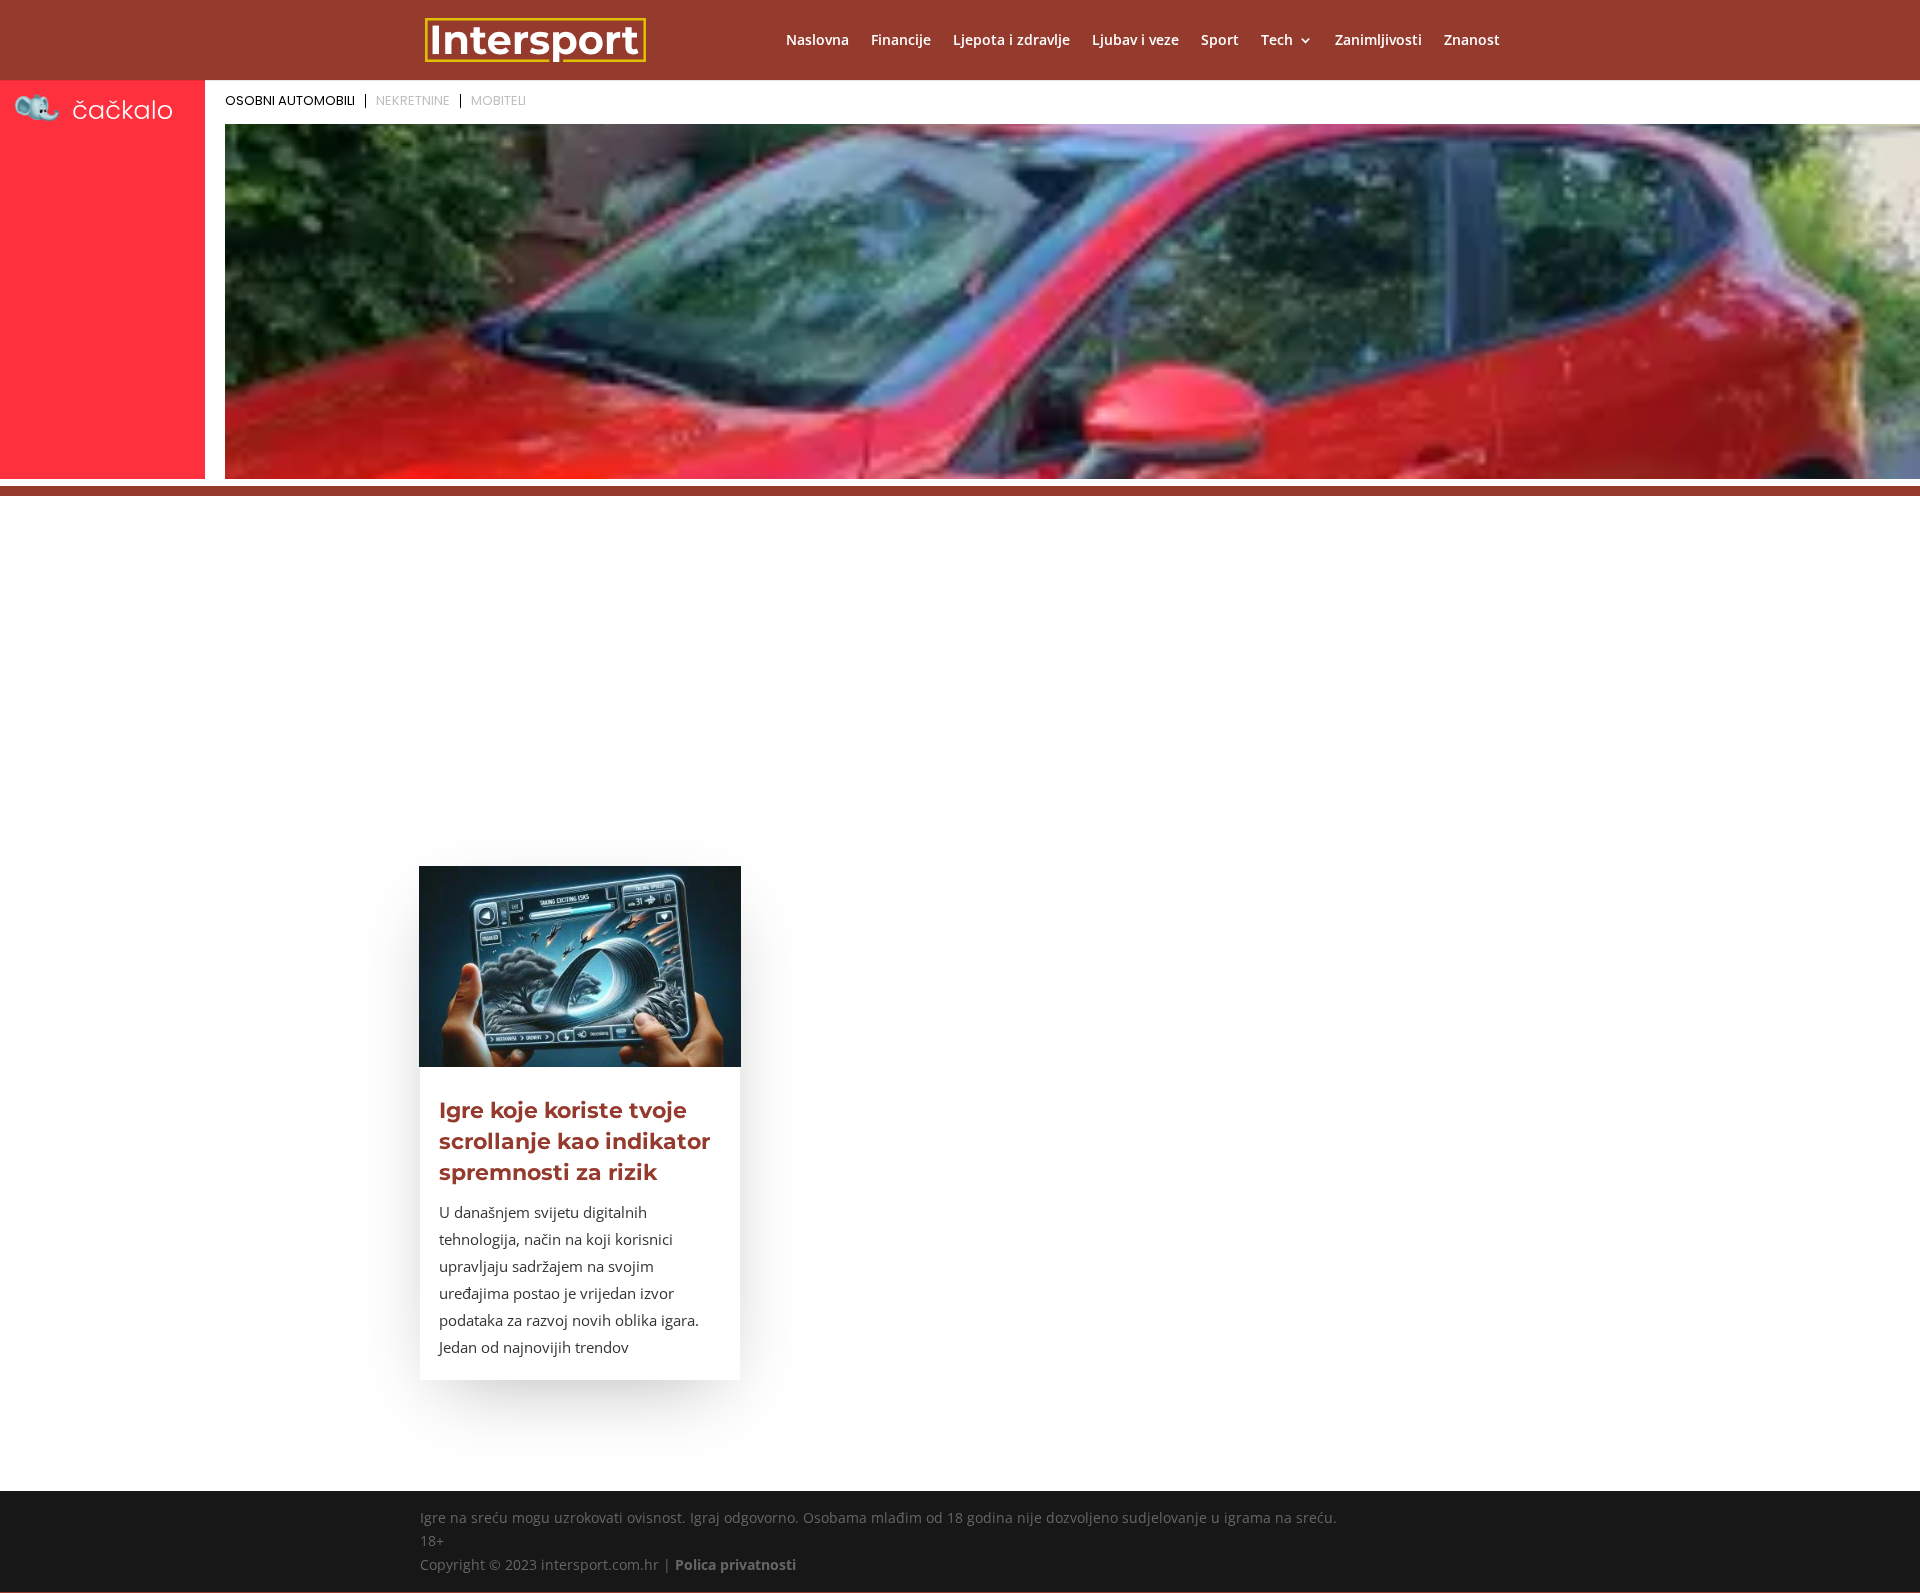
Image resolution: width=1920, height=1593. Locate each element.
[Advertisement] (960, 636)
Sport (1220, 41)
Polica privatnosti (735, 1564)
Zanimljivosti (1378, 41)
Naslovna (817, 41)
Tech (1277, 41)
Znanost (1472, 41)
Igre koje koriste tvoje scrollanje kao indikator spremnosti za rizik (574, 1141)
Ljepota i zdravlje (1011, 41)
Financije (901, 41)
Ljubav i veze (1135, 41)
